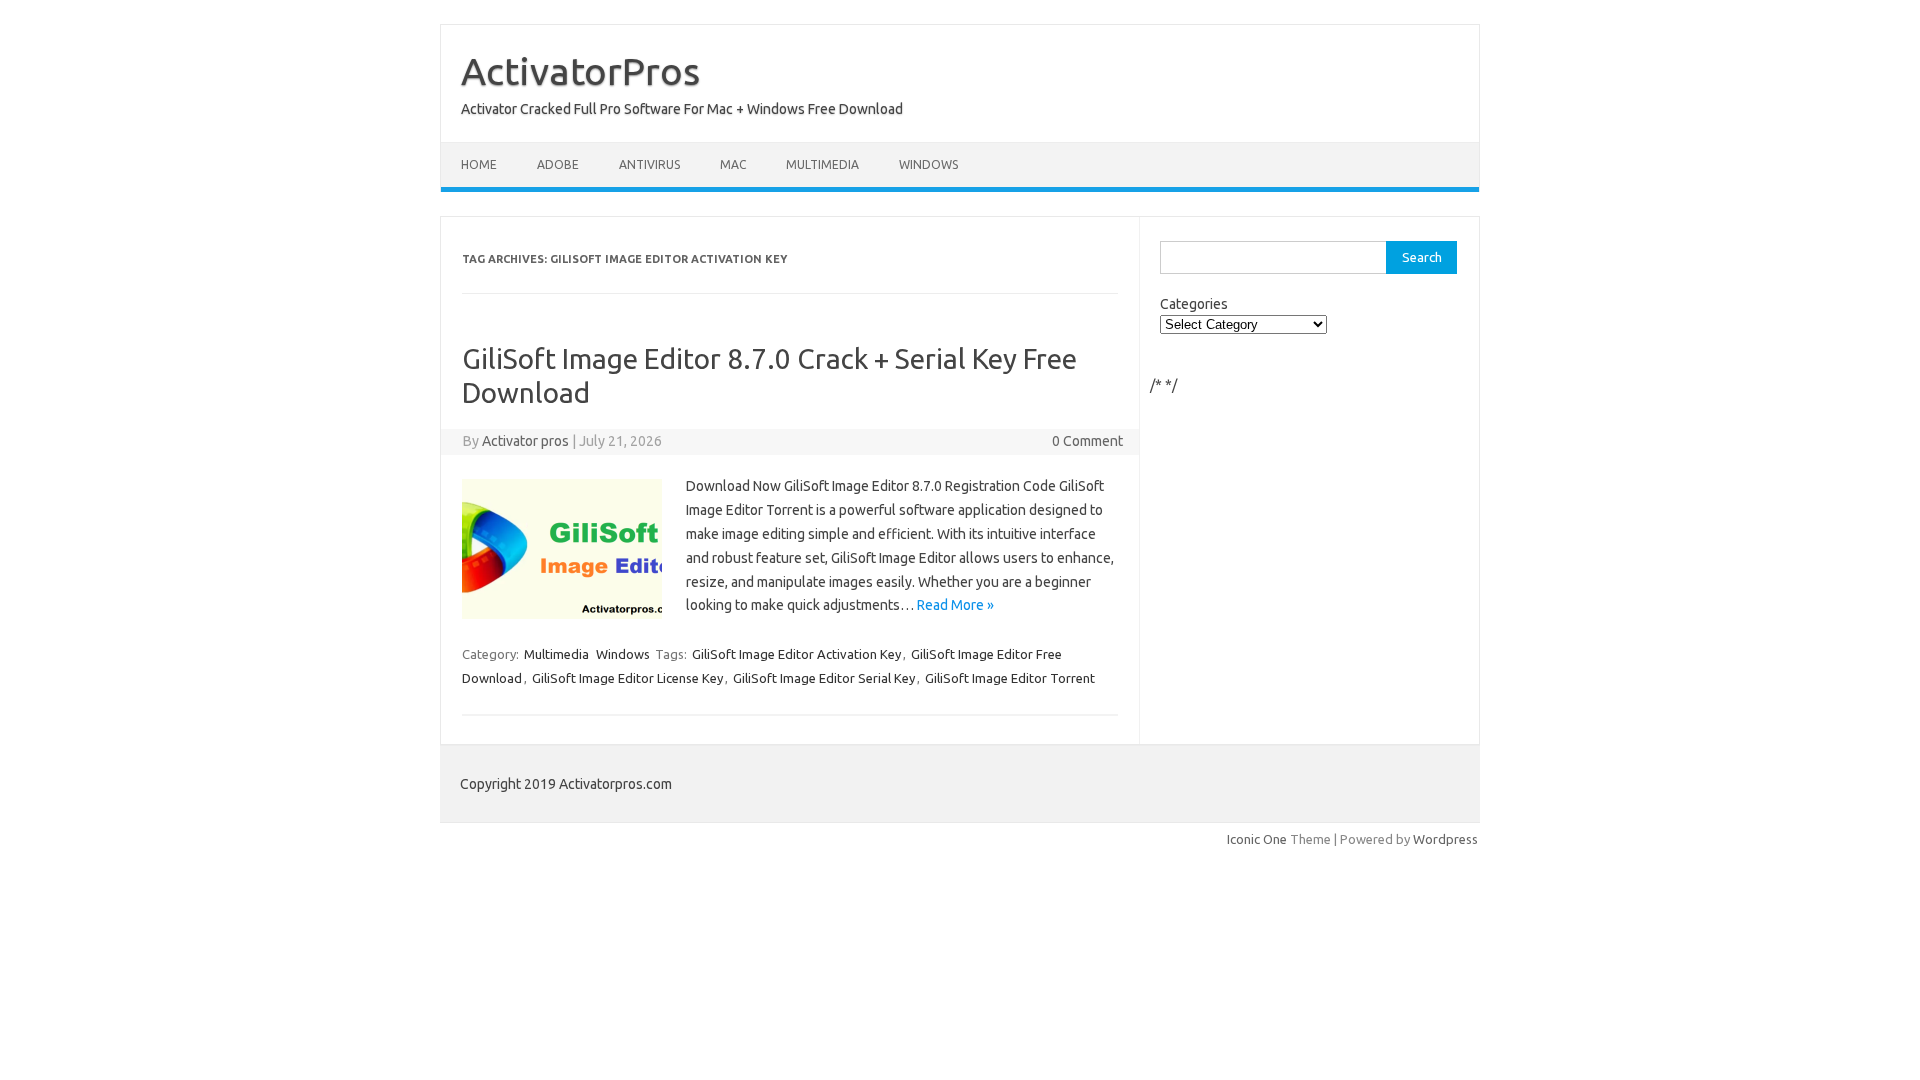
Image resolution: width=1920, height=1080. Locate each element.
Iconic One (1257, 839)
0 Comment (1087, 441)
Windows (928, 164)
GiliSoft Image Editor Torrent (1010, 678)
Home (479, 164)
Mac (733, 164)
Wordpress (1445, 839)
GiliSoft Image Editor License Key (627, 678)
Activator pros (525, 441)
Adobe (558, 164)
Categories (1194, 304)
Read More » (955, 605)
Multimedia (822, 164)
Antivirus (649, 164)
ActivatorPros (580, 71)
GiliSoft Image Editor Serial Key (824, 678)
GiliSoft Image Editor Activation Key (796, 654)
